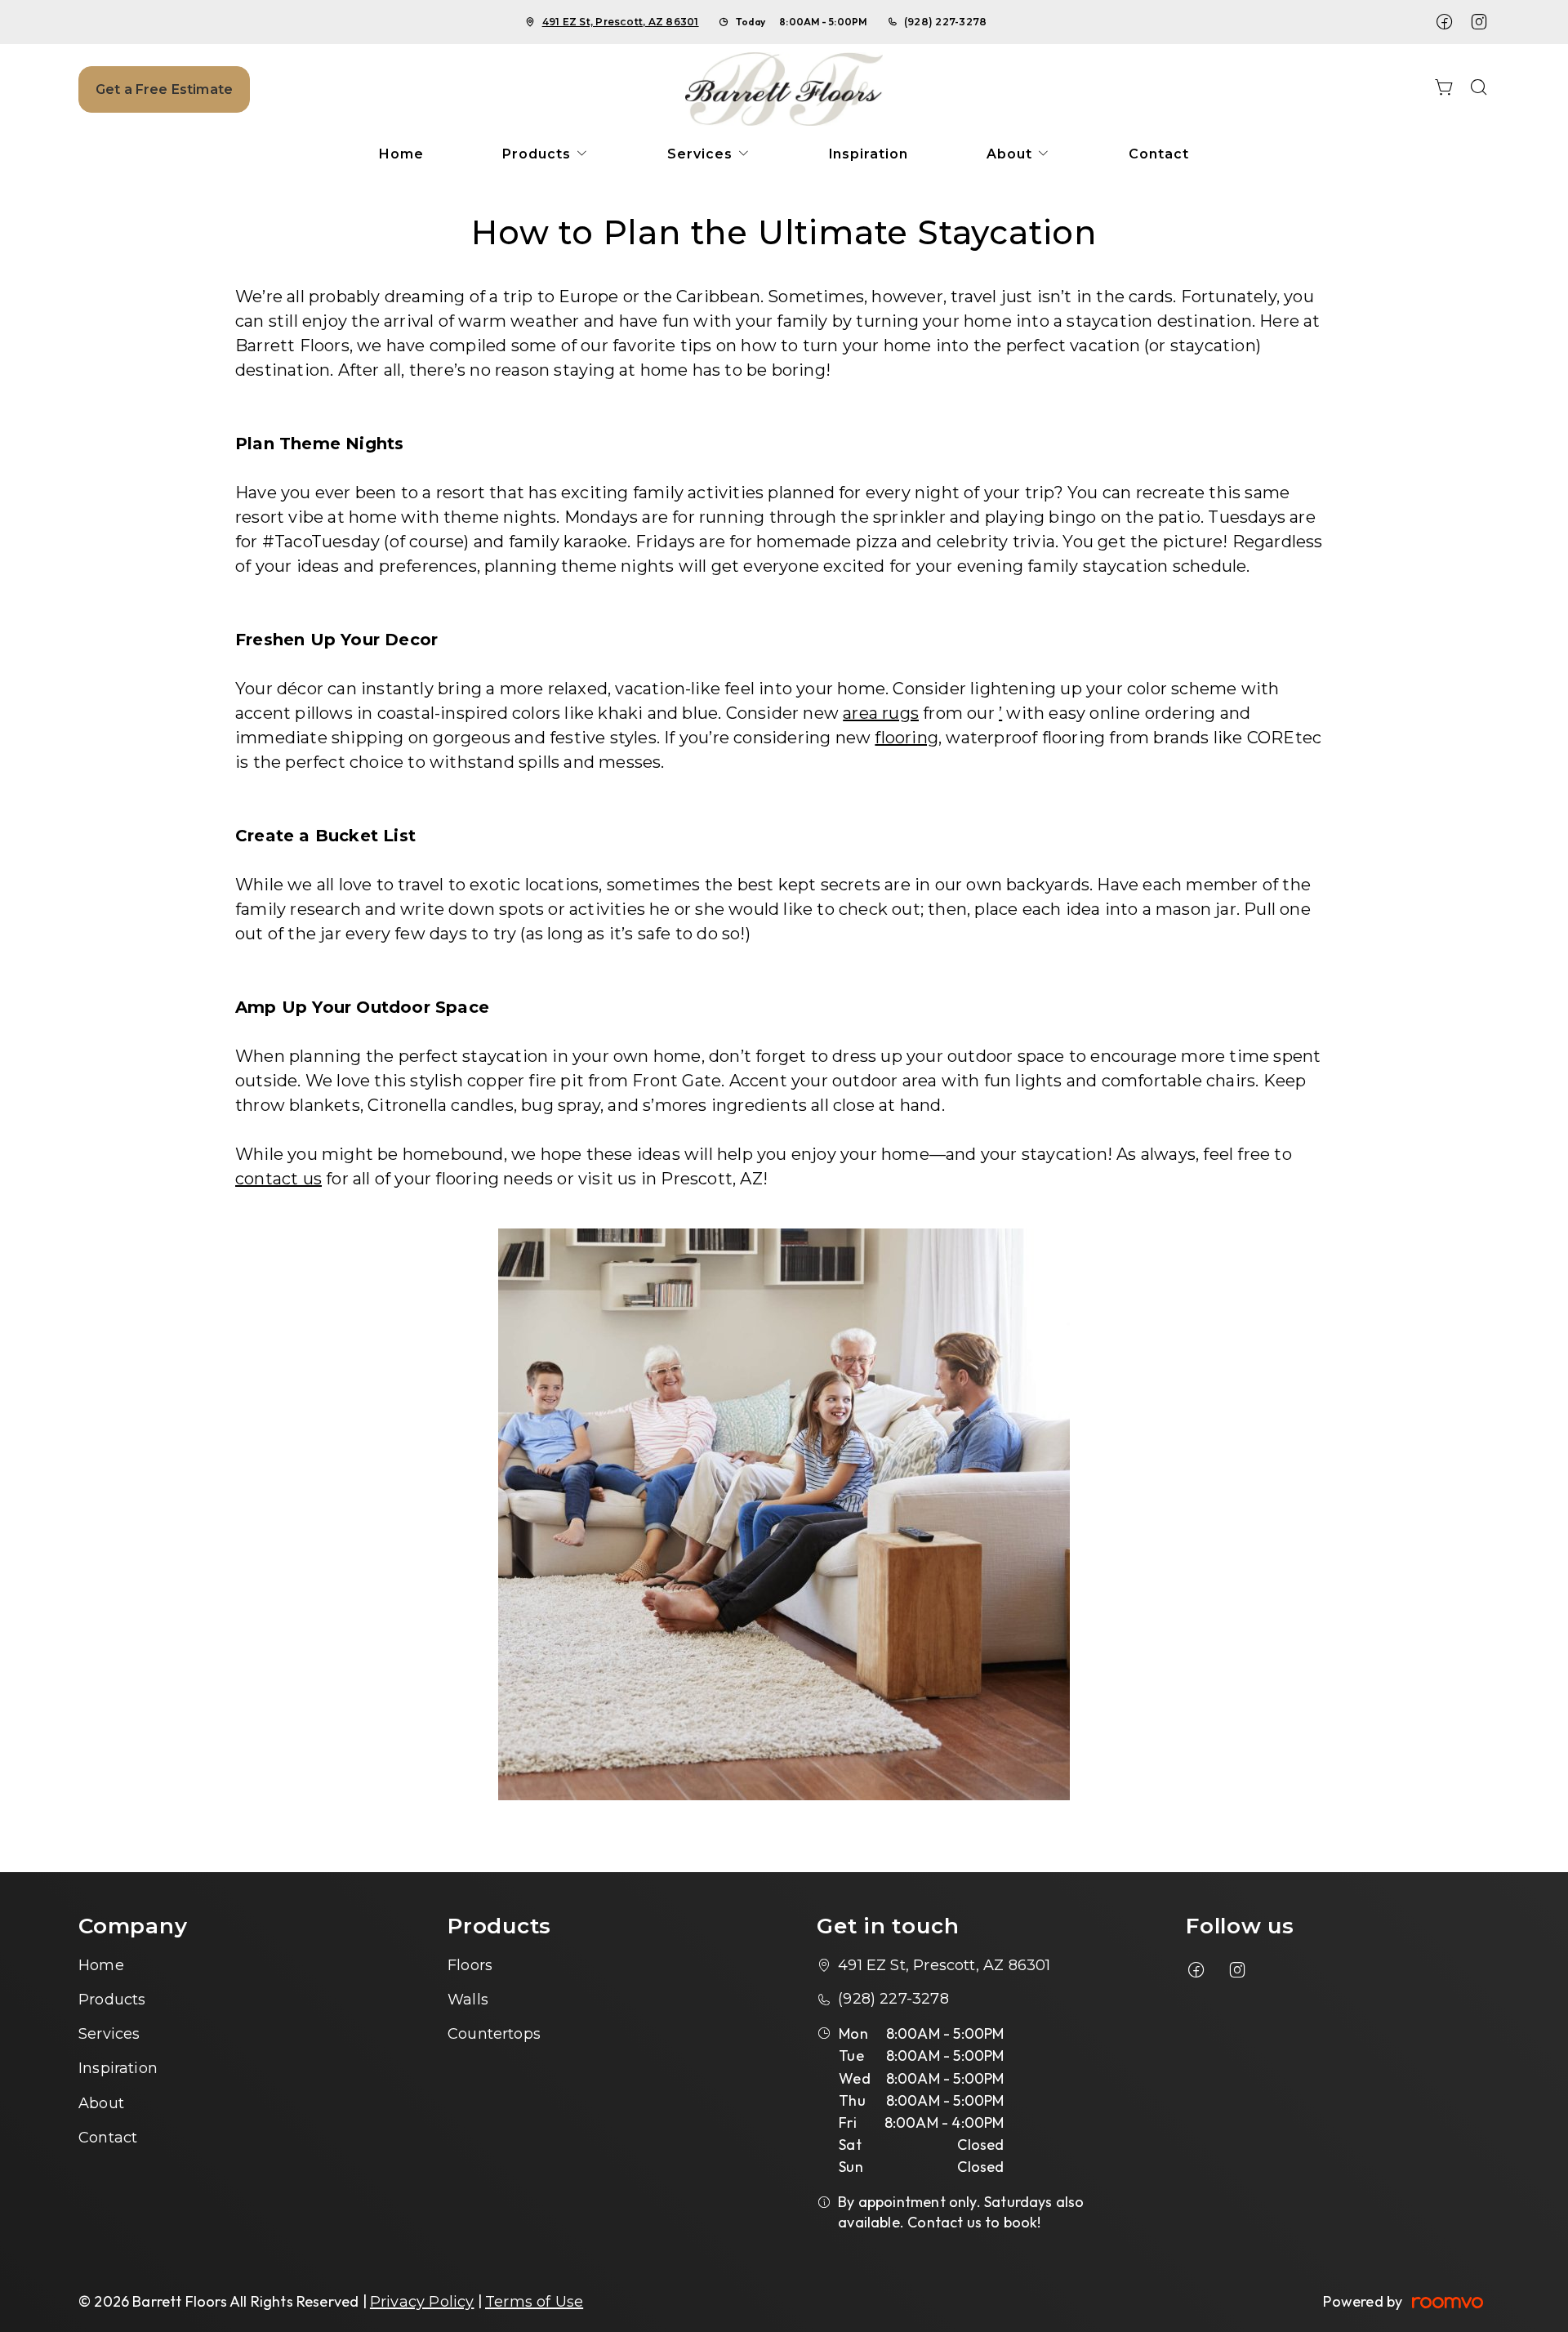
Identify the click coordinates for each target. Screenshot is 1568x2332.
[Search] (1479, 89)
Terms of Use (534, 2302)
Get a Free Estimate (164, 89)
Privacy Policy (422, 2302)
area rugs (881, 713)
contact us (278, 1179)
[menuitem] (401, 154)
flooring (906, 738)
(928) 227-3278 (945, 22)
